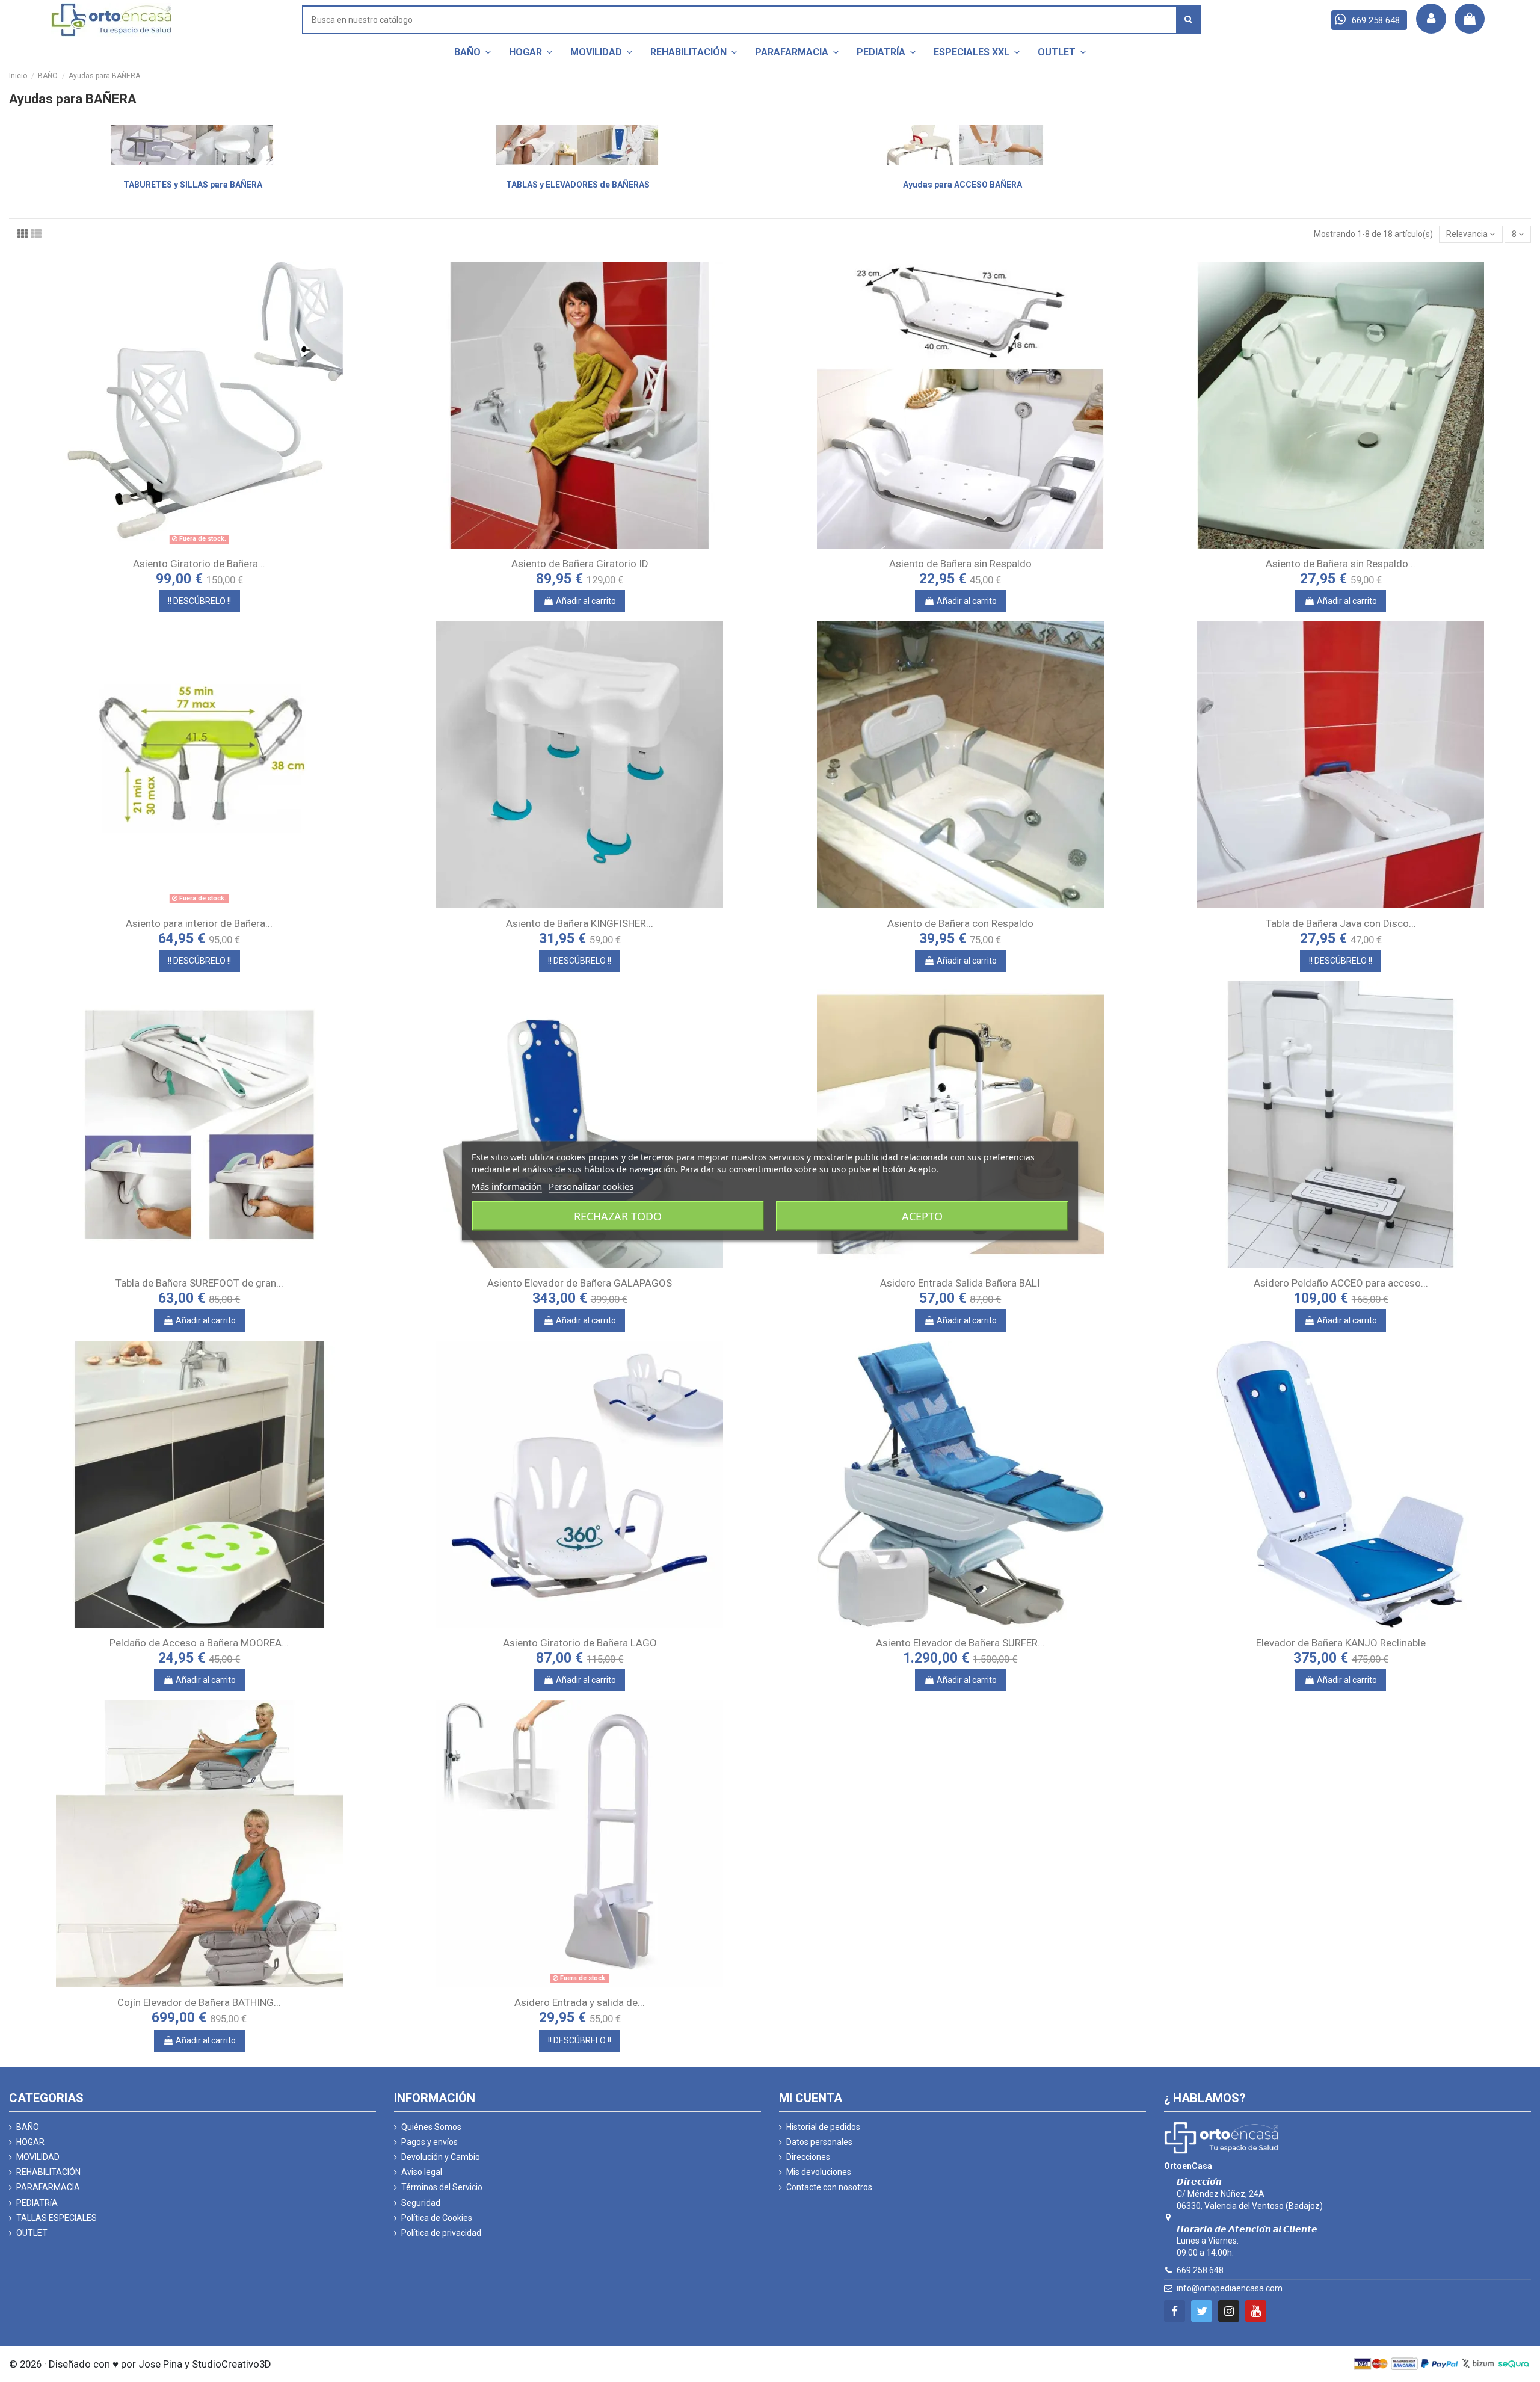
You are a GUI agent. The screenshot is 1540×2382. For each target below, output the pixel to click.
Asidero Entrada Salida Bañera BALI (960, 1283)
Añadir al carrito (586, 601)
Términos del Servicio (442, 2187)
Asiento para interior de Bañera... (199, 923)
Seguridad (421, 2203)
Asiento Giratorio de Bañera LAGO (580, 1643)
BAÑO (28, 2127)
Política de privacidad (441, 2233)
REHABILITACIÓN (48, 2172)
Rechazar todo (618, 1216)
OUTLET (32, 2233)
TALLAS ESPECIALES (57, 2218)
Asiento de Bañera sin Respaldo (960, 564)
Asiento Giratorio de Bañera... (199, 564)
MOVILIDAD (38, 2157)
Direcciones (808, 2157)
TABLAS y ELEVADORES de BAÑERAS (578, 185)
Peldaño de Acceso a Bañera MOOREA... (199, 1643)
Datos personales (819, 2142)
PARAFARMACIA (48, 2187)
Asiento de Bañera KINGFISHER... (580, 923)
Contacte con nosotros (829, 2187)
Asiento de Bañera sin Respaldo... (1341, 564)
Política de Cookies (437, 2218)
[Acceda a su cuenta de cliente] (1431, 19)
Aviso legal (422, 2172)
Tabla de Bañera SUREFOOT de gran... (199, 1283)
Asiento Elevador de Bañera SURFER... (960, 1643)
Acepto (922, 1216)
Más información (507, 1186)
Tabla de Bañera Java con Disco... (1341, 923)
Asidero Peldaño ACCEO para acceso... (1341, 1283)
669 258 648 (1200, 2270)
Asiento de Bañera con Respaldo (960, 923)
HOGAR (30, 2142)
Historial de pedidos (823, 2127)
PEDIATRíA (37, 2203)
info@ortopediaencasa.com (1230, 2288)
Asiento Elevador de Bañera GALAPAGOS (580, 1283)
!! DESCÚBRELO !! (199, 601)
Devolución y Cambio (441, 2157)
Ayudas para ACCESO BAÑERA (962, 185)
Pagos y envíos (430, 2142)
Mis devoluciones (819, 2172)
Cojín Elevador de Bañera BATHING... (199, 2002)
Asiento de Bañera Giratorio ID (580, 564)
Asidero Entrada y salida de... (580, 2002)
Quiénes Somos (431, 2127)
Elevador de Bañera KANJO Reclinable (1341, 1643)
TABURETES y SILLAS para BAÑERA (193, 185)
